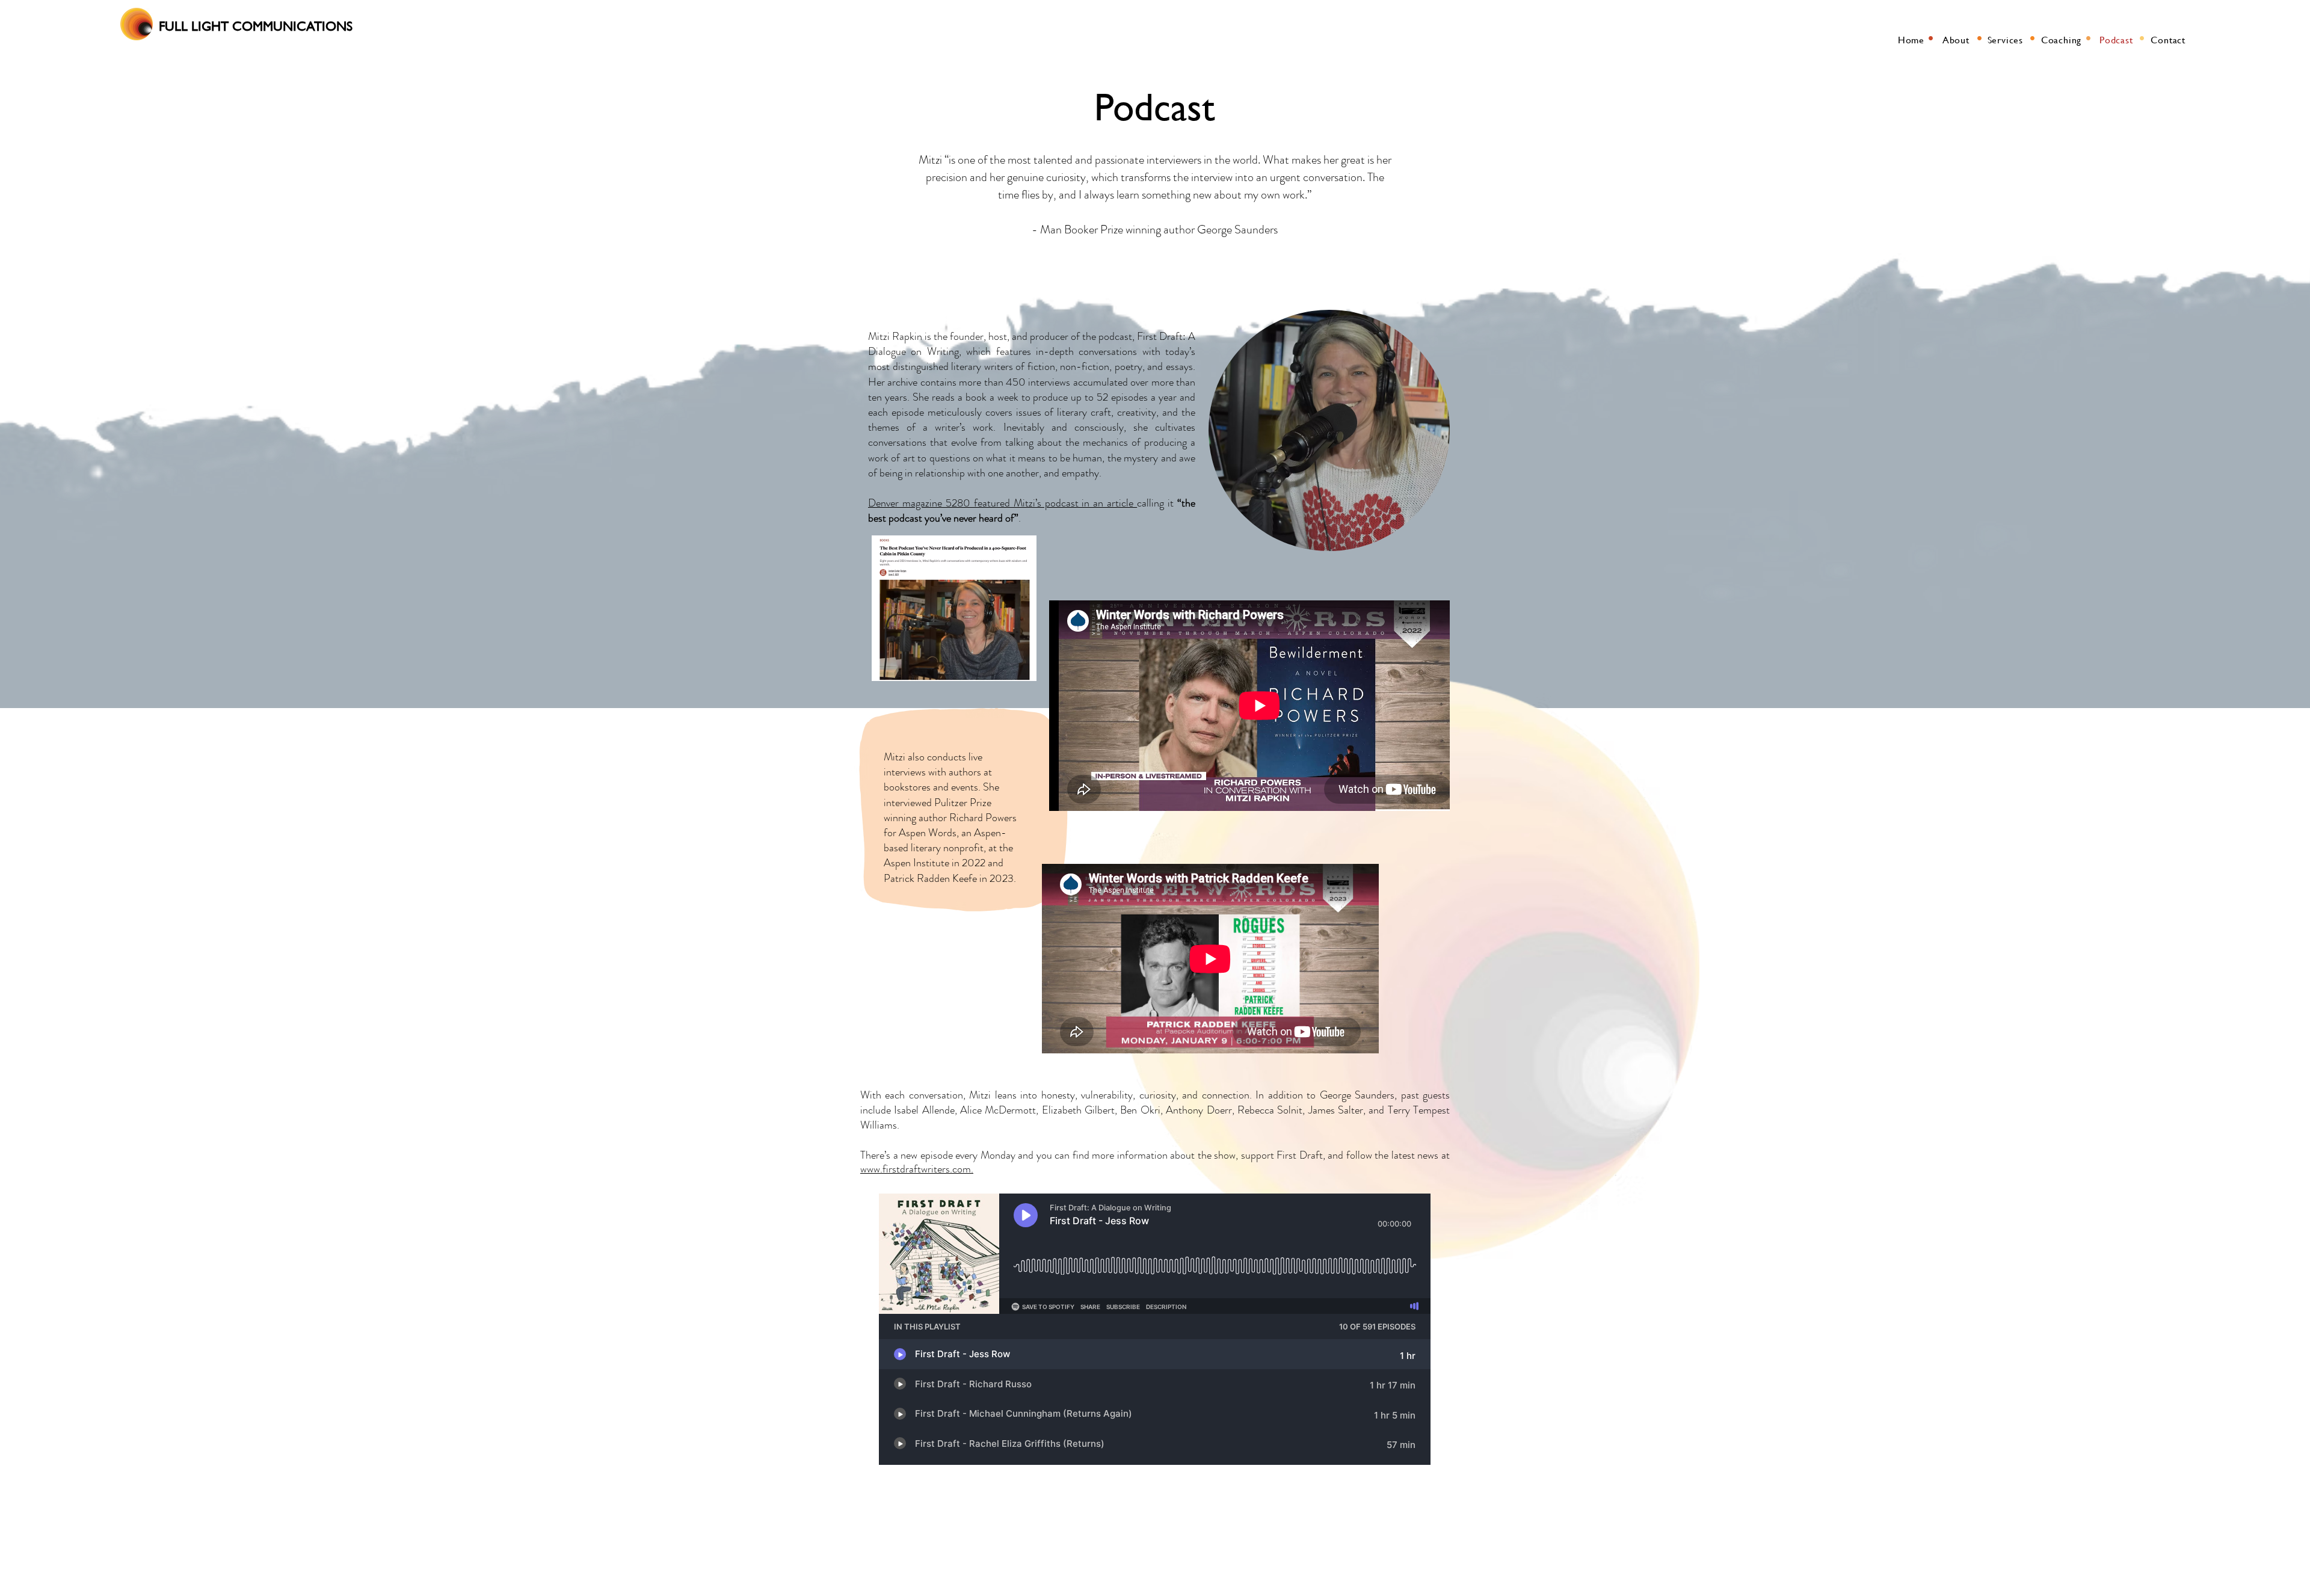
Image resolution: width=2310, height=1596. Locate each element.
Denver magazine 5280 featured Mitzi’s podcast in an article (1003, 503)
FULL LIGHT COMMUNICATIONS (256, 26)
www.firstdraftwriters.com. (917, 1169)
